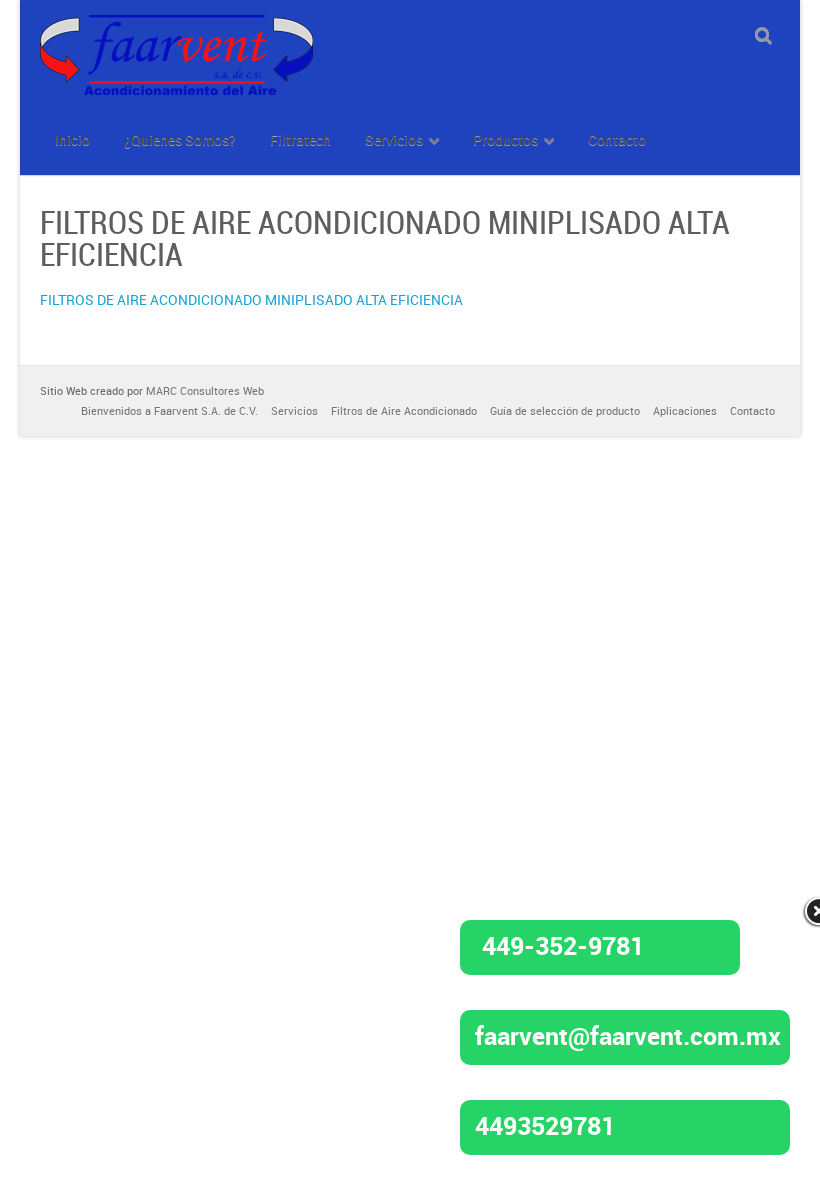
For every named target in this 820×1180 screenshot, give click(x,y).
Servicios (294, 410)
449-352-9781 (563, 945)
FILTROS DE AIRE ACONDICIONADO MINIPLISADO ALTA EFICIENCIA (251, 299)
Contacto (752, 410)
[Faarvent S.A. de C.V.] (176, 26)
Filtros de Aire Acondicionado (404, 410)
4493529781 (545, 1125)
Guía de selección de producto (565, 410)
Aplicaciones (685, 410)
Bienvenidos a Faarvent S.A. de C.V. (169, 410)
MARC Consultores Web (205, 390)
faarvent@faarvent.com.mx (628, 1035)
